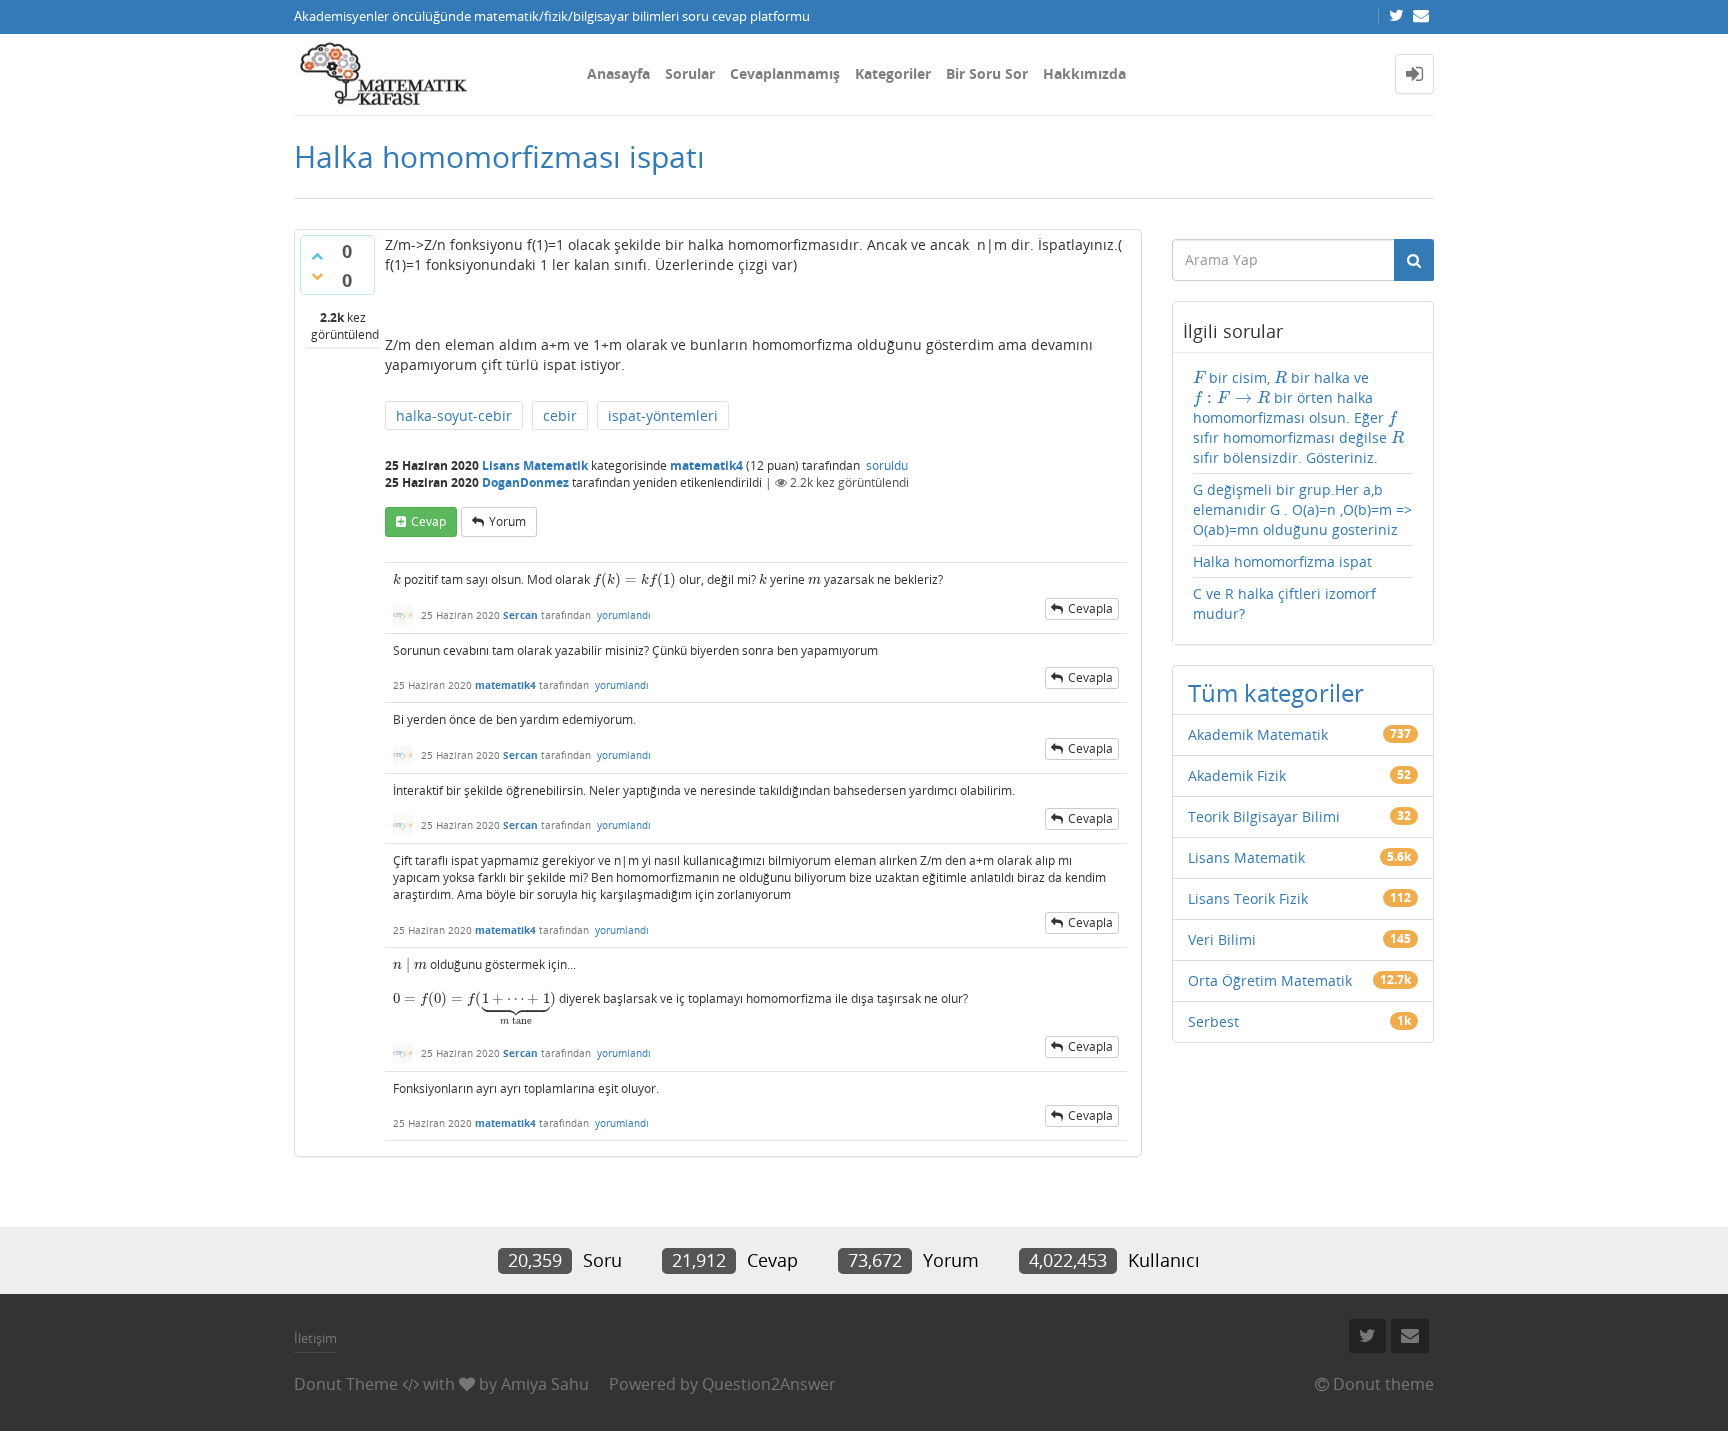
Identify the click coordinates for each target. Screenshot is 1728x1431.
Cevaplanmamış (785, 73)
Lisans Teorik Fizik (1248, 898)
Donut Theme (346, 1384)
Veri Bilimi (1222, 939)
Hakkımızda (1084, 73)
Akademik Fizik (1237, 775)
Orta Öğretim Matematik (1270, 980)
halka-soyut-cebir (454, 415)
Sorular (690, 73)
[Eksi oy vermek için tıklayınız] (317, 276)
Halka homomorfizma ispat (1282, 561)
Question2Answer (769, 1384)
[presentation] (397, 579)
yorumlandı (624, 615)
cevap (428, 521)
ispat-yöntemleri (663, 415)
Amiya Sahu (545, 1384)
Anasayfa (618, 73)
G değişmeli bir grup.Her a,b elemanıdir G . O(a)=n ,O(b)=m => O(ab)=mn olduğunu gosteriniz (1302, 509)
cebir (560, 415)
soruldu (887, 465)
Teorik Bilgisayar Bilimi (1264, 816)
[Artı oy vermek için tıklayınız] (317, 256)
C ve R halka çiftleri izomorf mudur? (1284, 603)
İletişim (315, 1338)
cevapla (1090, 608)
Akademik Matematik (1258, 734)
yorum (507, 521)
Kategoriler (893, 73)
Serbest (1213, 1021)
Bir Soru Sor (987, 73)
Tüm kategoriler (1276, 692)
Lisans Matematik (535, 465)
